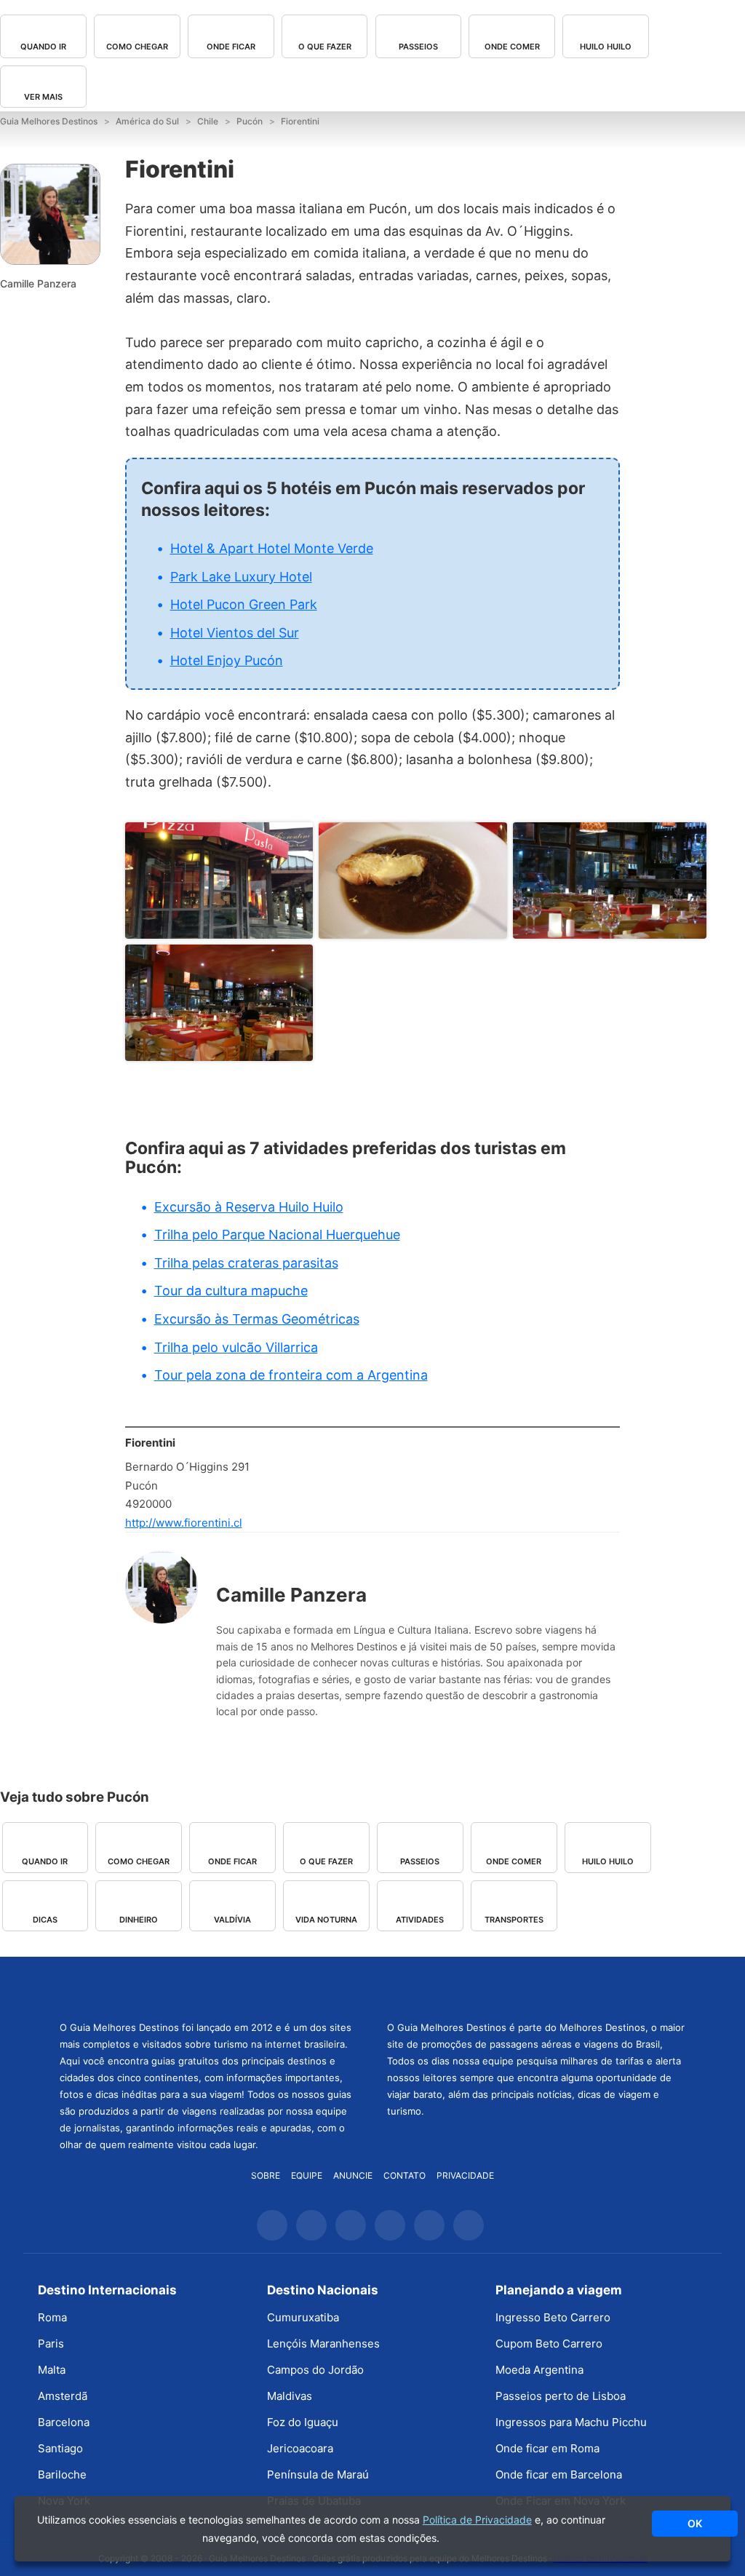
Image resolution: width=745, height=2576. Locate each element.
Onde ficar (231, 47)
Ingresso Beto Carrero (553, 2317)
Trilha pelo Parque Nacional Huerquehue (277, 1235)
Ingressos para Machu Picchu (571, 2422)
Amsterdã (63, 2396)
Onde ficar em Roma (547, 2448)
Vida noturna (326, 1920)
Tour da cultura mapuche (231, 1291)
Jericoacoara (300, 2448)
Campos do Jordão (315, 2370)
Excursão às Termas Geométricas (257, 1319)
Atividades (420, 1920)
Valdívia (232, 1920)
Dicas (45, 1920)
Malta (52, 2370)
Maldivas (290, 2396)
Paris (51, 2344)
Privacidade (465, 2175)
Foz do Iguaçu (303, 2422)
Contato (405, 2175)
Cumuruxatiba (303, 2317)
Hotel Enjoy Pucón (227, 660)
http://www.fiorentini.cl (184, 1523)
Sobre (266, 2175)
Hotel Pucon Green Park (244, 604)
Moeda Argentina (539, 2370)
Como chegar (137, 47)
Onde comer (512, 47)
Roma (52, 2317)
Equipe (307, 2175)
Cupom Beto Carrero (549, 2344)
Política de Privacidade (477, 2520)
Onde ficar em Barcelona (559, 2474)
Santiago (60, 2448)
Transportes (514, 1920)
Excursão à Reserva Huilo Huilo (249, 1207)
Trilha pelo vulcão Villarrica (236, 1347)
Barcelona (64, 2422)
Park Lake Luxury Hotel (241, 577)
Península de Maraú (318, 2474)
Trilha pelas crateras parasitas (246, 1263)
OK (695, 2523)
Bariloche (62, 2474)
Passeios (418, 47)
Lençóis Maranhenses (323, 2344)
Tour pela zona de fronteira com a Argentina (291, 1375)
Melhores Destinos (536, 1987)
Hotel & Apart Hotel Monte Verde (272, 548)
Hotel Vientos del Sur (235, 633)
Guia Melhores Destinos (209, 1987)
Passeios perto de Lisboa (561, 2396)
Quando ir (43, 47)
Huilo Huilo (606, 47)
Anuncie (353, 2175)
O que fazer (325, 47)
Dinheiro (139, 1920)
